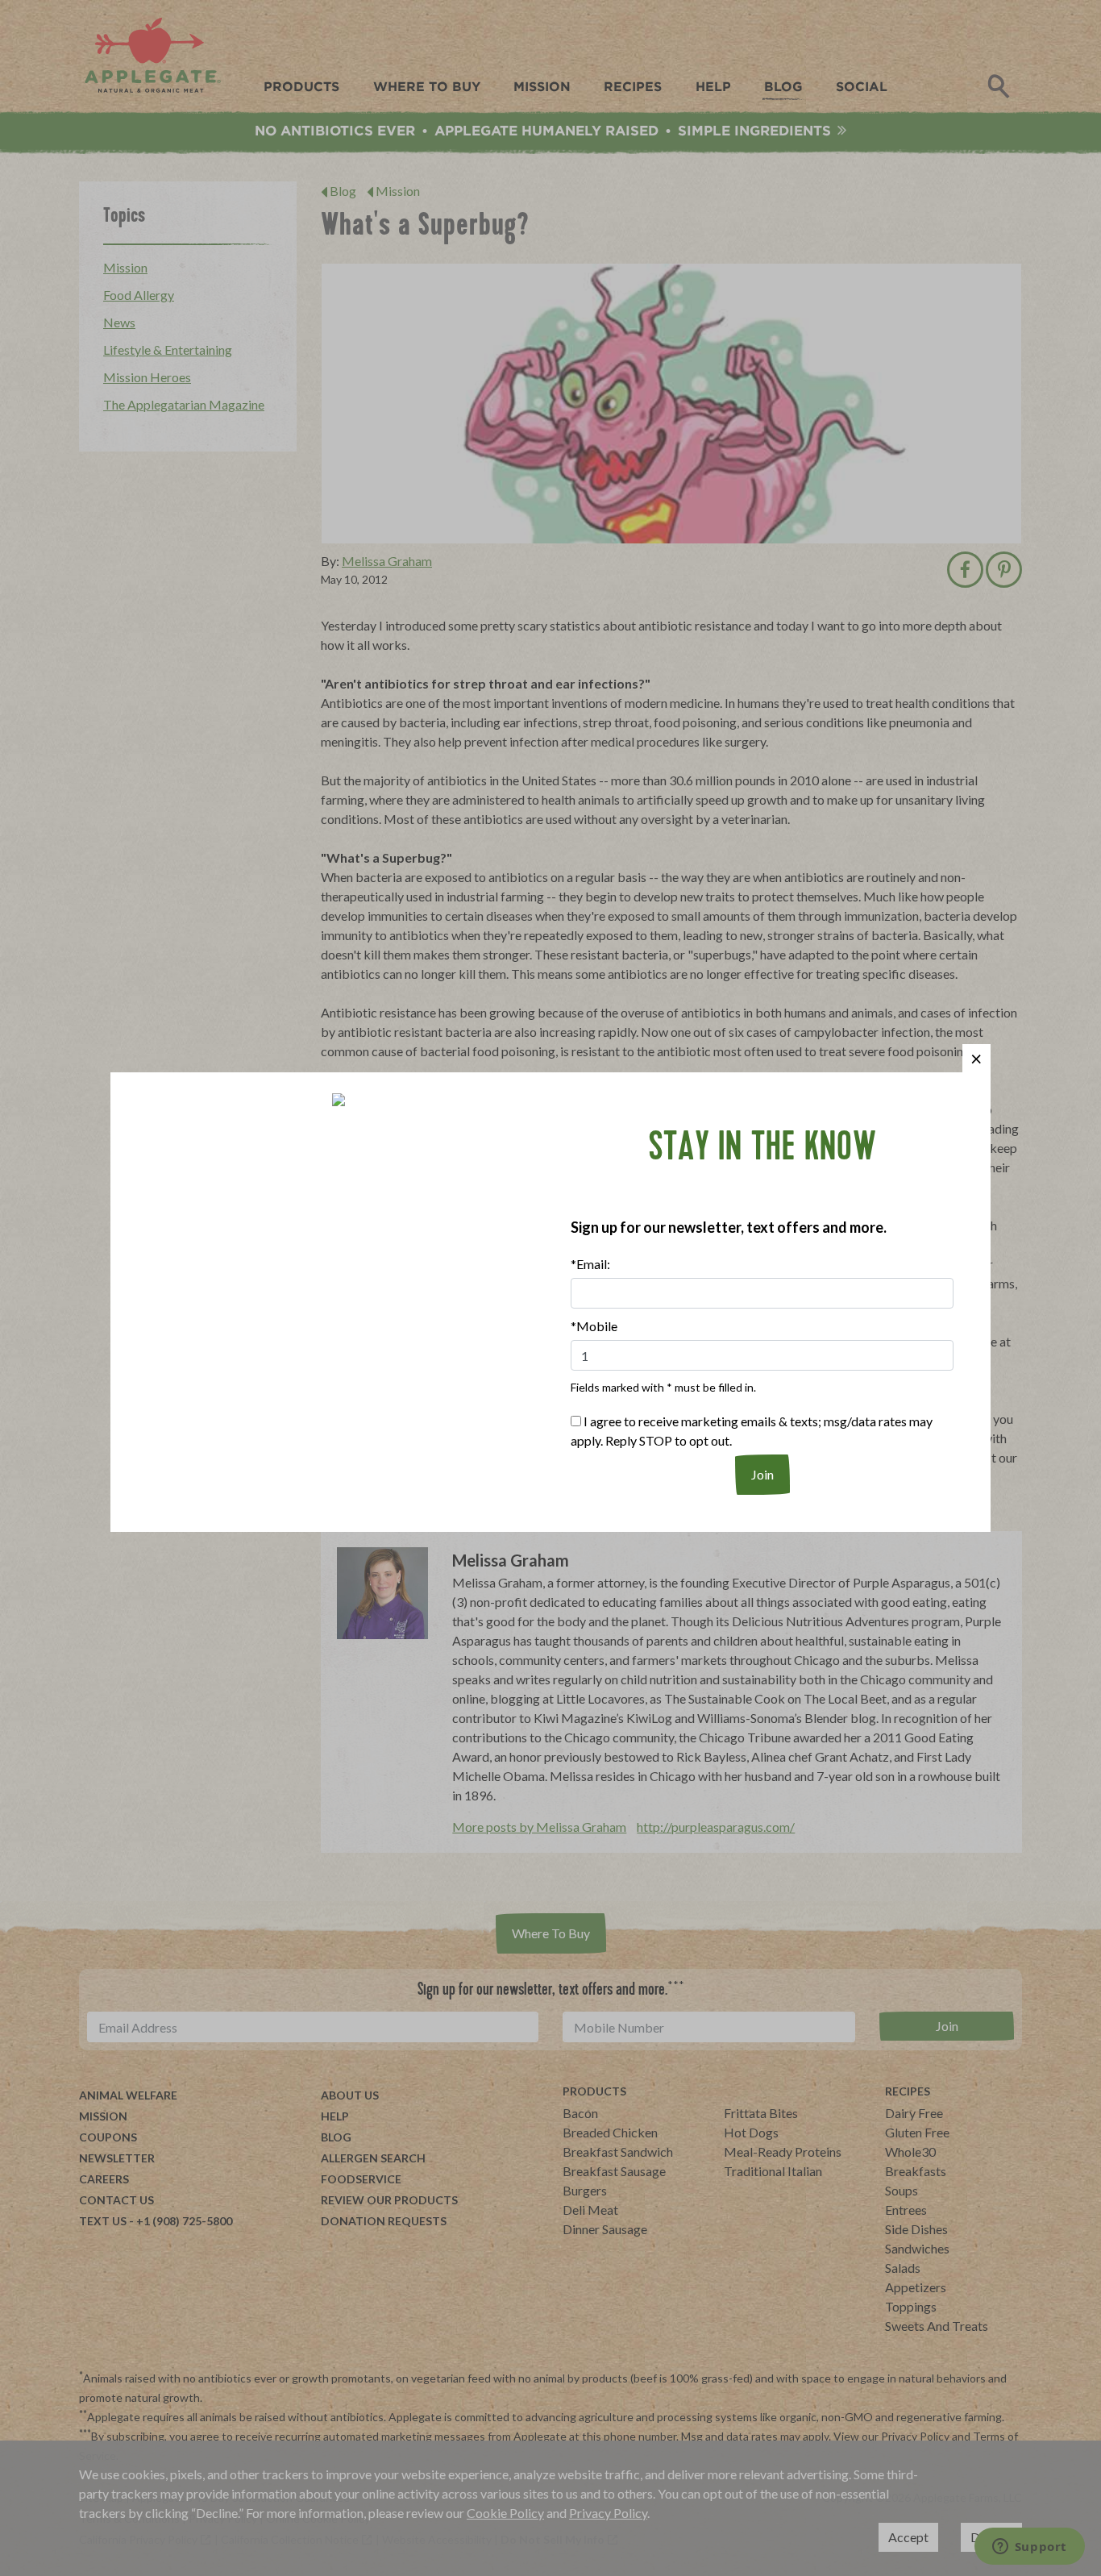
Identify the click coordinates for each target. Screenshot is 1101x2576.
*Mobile (594, 1326)
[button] (976, 1058)
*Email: (590, 1264)
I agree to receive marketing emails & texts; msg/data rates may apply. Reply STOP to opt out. (752, 1431)
